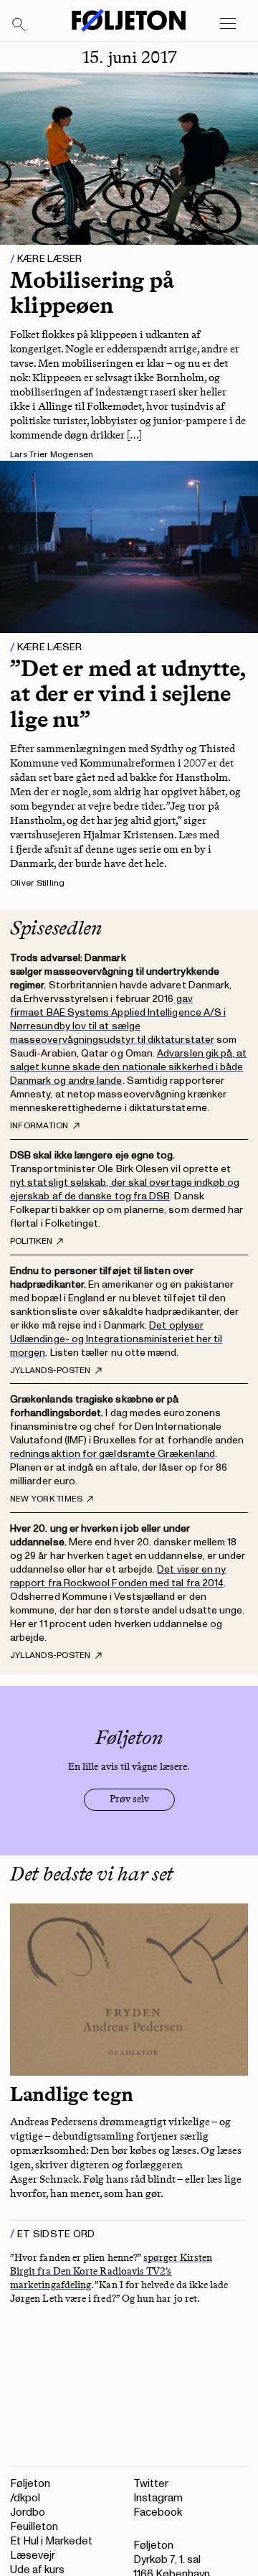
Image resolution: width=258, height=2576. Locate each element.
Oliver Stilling (38, 883)
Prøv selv (129, 1799)
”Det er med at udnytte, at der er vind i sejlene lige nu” (128, 693)
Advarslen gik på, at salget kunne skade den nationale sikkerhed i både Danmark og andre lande (129, 1067)
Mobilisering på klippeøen (92, 292)
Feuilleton (34, 2527)
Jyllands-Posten (51, 1371)
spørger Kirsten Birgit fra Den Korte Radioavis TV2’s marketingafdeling (111, 2271)
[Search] (19, 25)
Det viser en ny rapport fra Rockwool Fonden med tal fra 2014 (118, 1576)
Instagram (158, 2498)
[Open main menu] (228, 24)
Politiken (31, 1242)
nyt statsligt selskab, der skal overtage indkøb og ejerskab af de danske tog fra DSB (125, 1189)
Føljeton (30, 2484)
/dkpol (25, 2498)
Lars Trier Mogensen (52, 455)
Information (39, 1126)
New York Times (46, 1499)
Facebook (158, 2512)
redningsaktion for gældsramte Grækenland (113, 1454)
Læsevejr (33, 2556)
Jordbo (28, 2512)
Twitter (151, 2484)
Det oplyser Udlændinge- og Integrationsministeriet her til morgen (116, 1339)
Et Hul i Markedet (51, 2541)
